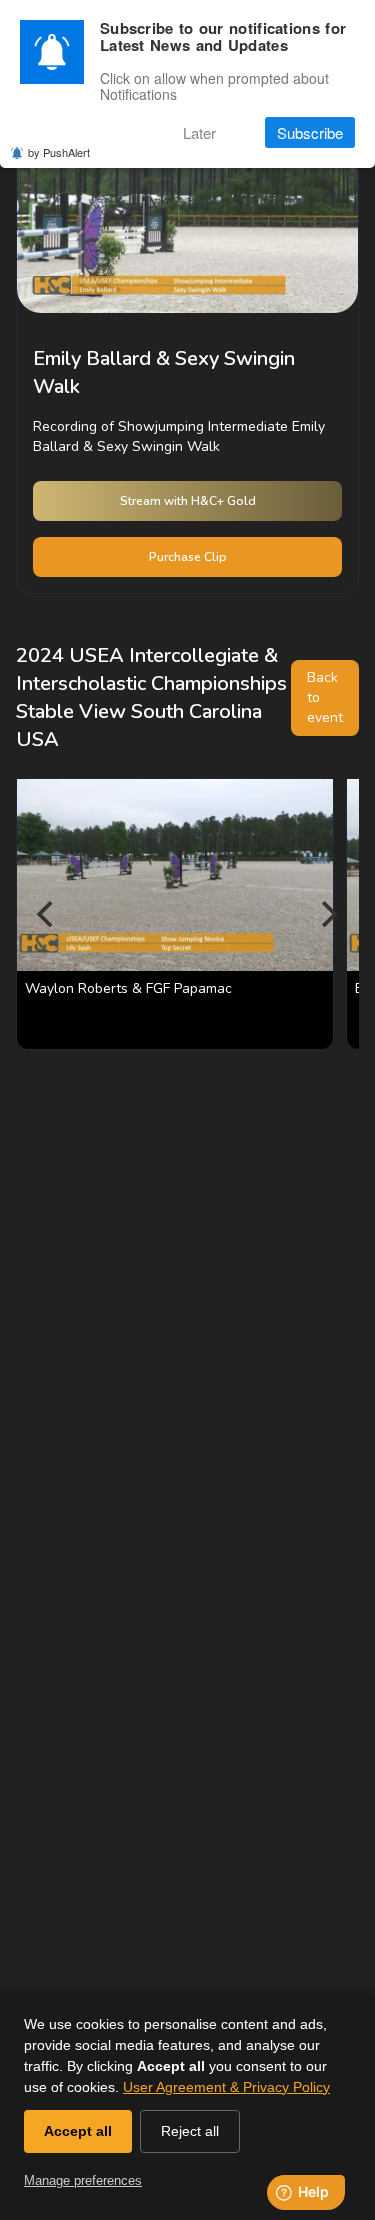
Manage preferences (83, 2180)
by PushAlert (59, 152)
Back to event (325, 697)
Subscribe (310, 132)
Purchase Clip (188, 557)
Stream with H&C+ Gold (188, 501)
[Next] (327, 914)
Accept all (78, 2131)
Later (199, 132)
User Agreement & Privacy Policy (226, 2087)
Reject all (190, 2131)
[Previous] (48, 914)
